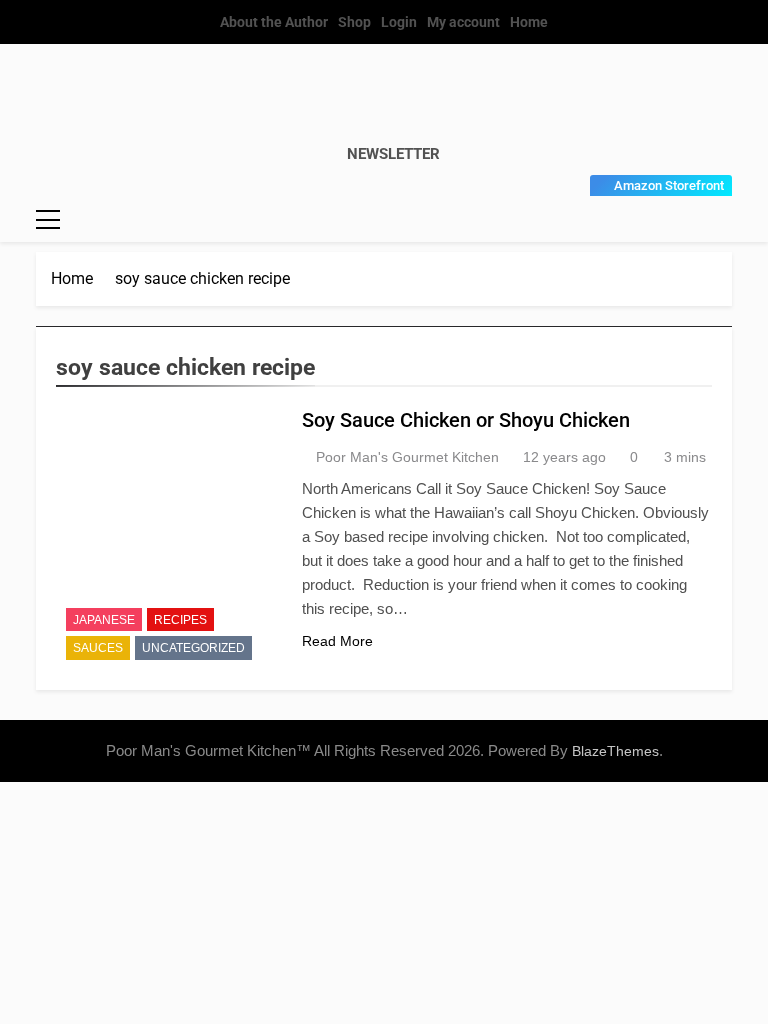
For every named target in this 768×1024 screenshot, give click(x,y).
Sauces (98, 648)
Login (399, 22)
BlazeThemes (615, 751)
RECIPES (180, 620)
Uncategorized (193, 648)
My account (463, 22)
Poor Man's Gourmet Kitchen (407, 457)
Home (529, 22)
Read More (337, 641)
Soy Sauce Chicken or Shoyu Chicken (466, 420)
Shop (354, 22)
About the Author (274, 22)
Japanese (104, 620)
